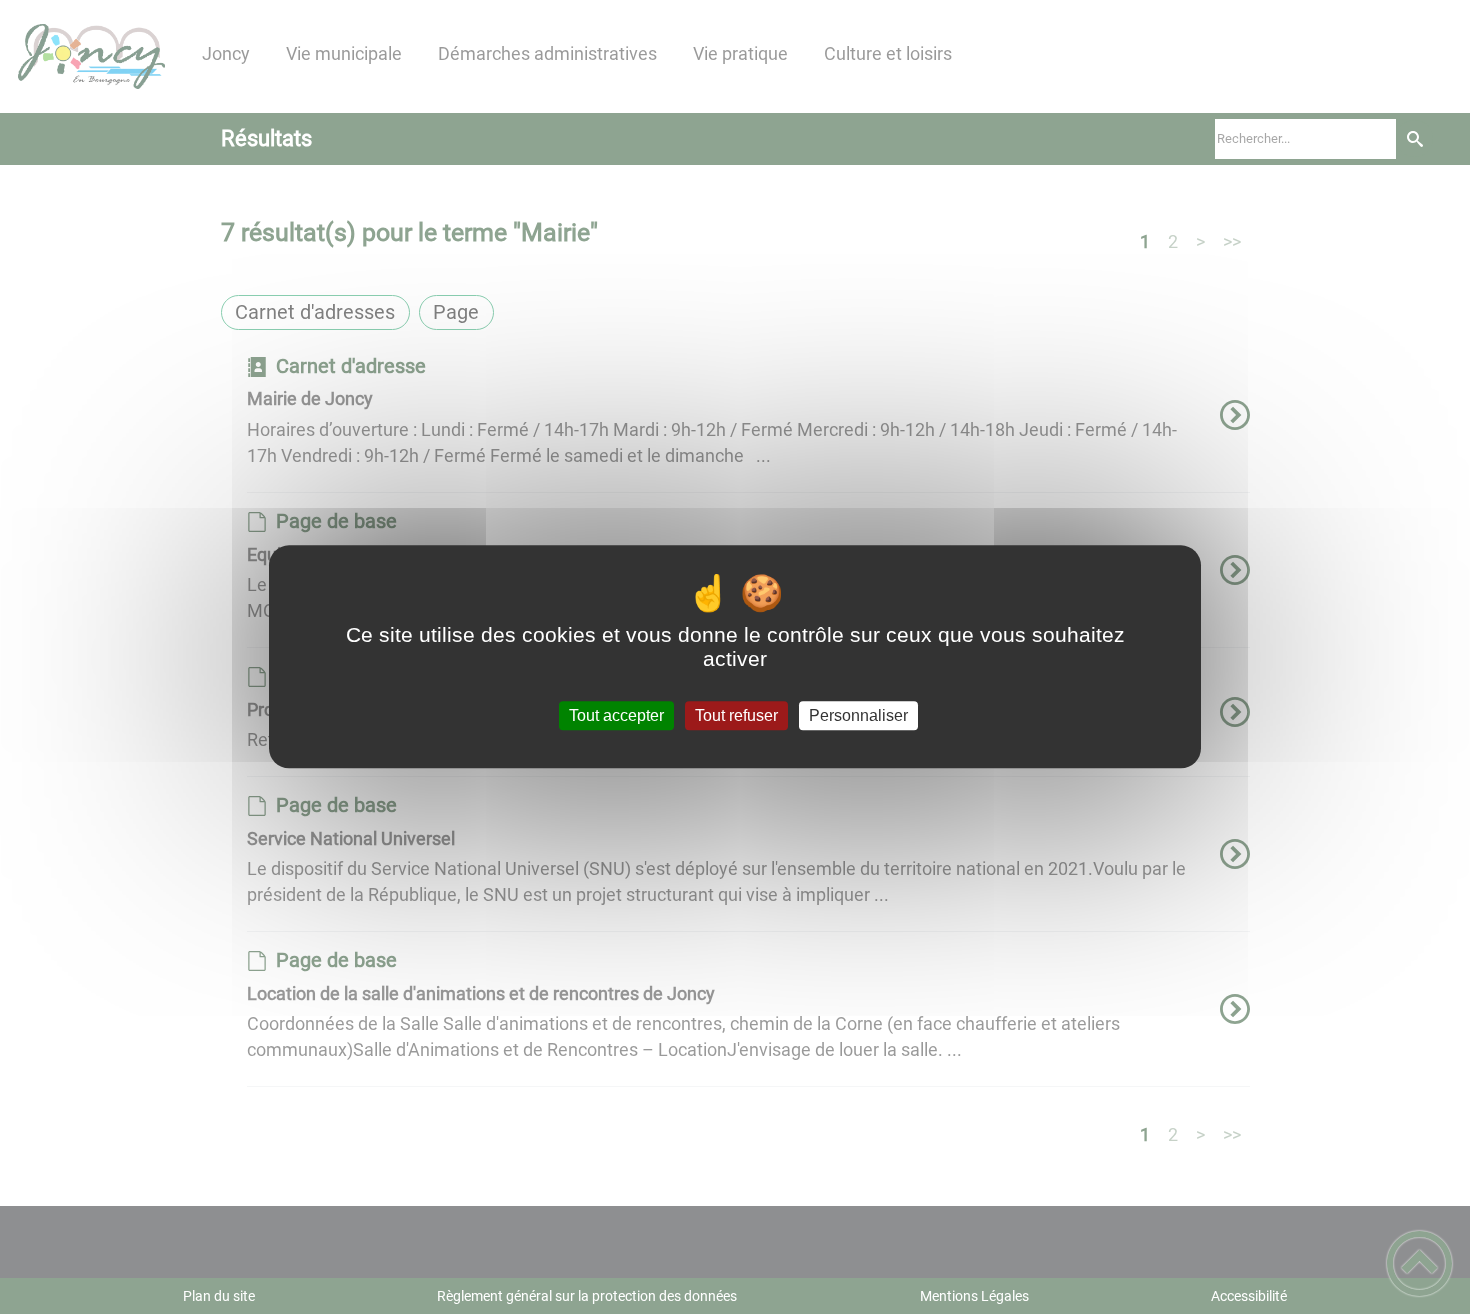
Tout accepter (616, 715)
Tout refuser (736, 715)
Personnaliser (858, 715)
